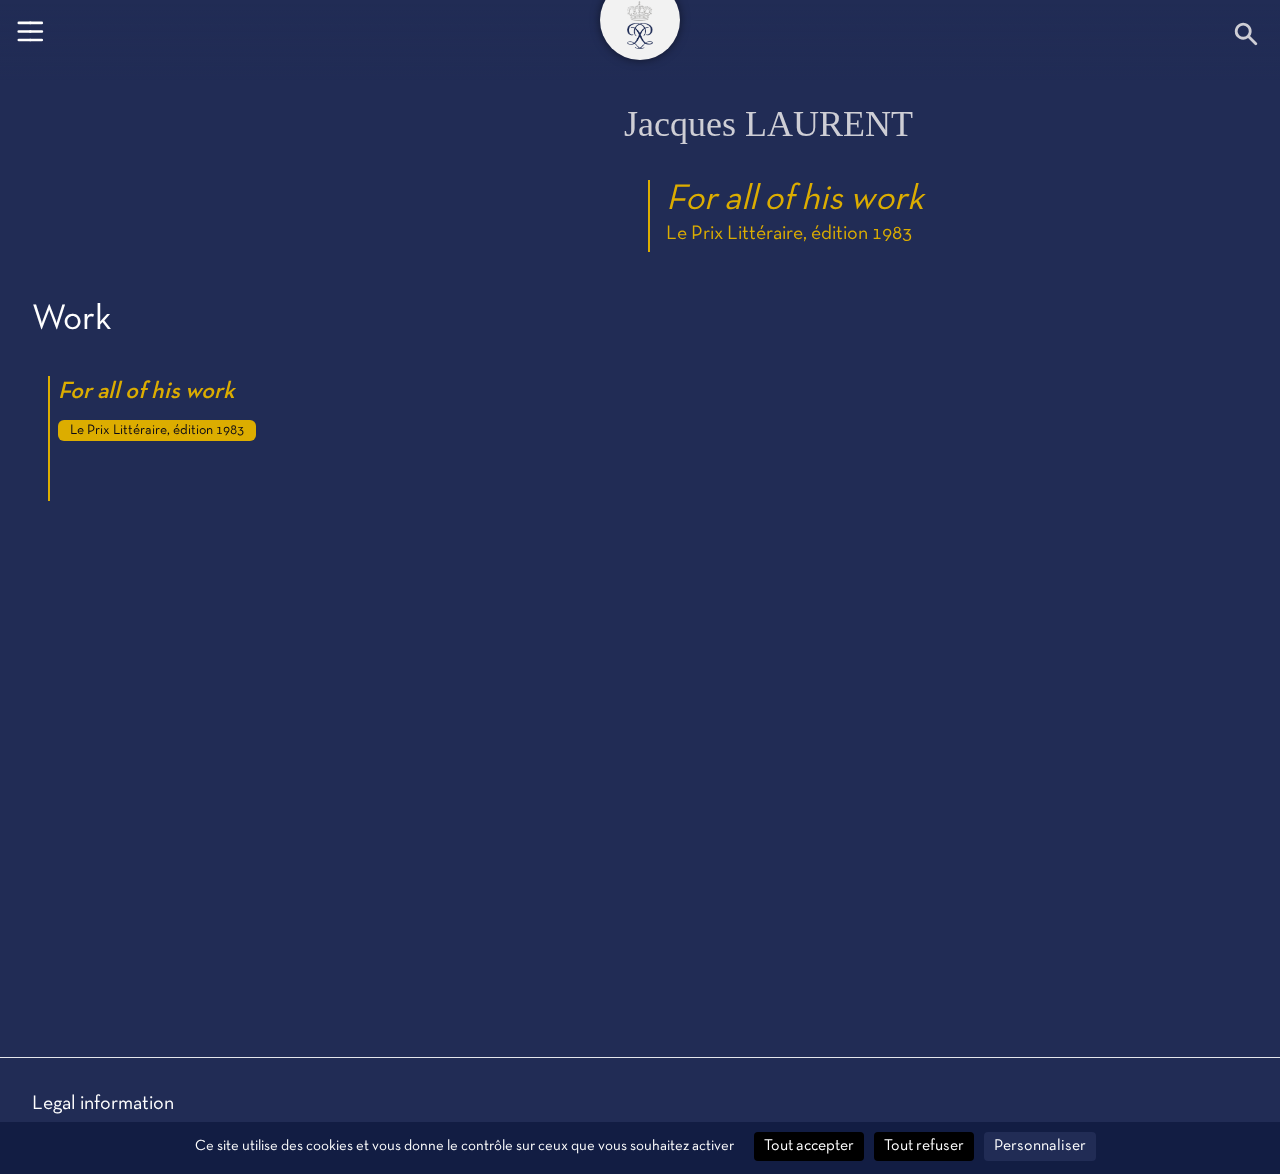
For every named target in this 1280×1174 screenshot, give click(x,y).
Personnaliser (1040, 1146)
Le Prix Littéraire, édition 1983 (789, 234)
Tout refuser (924, 1146)
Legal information (103, 1104)
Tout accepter (809, 1146)
